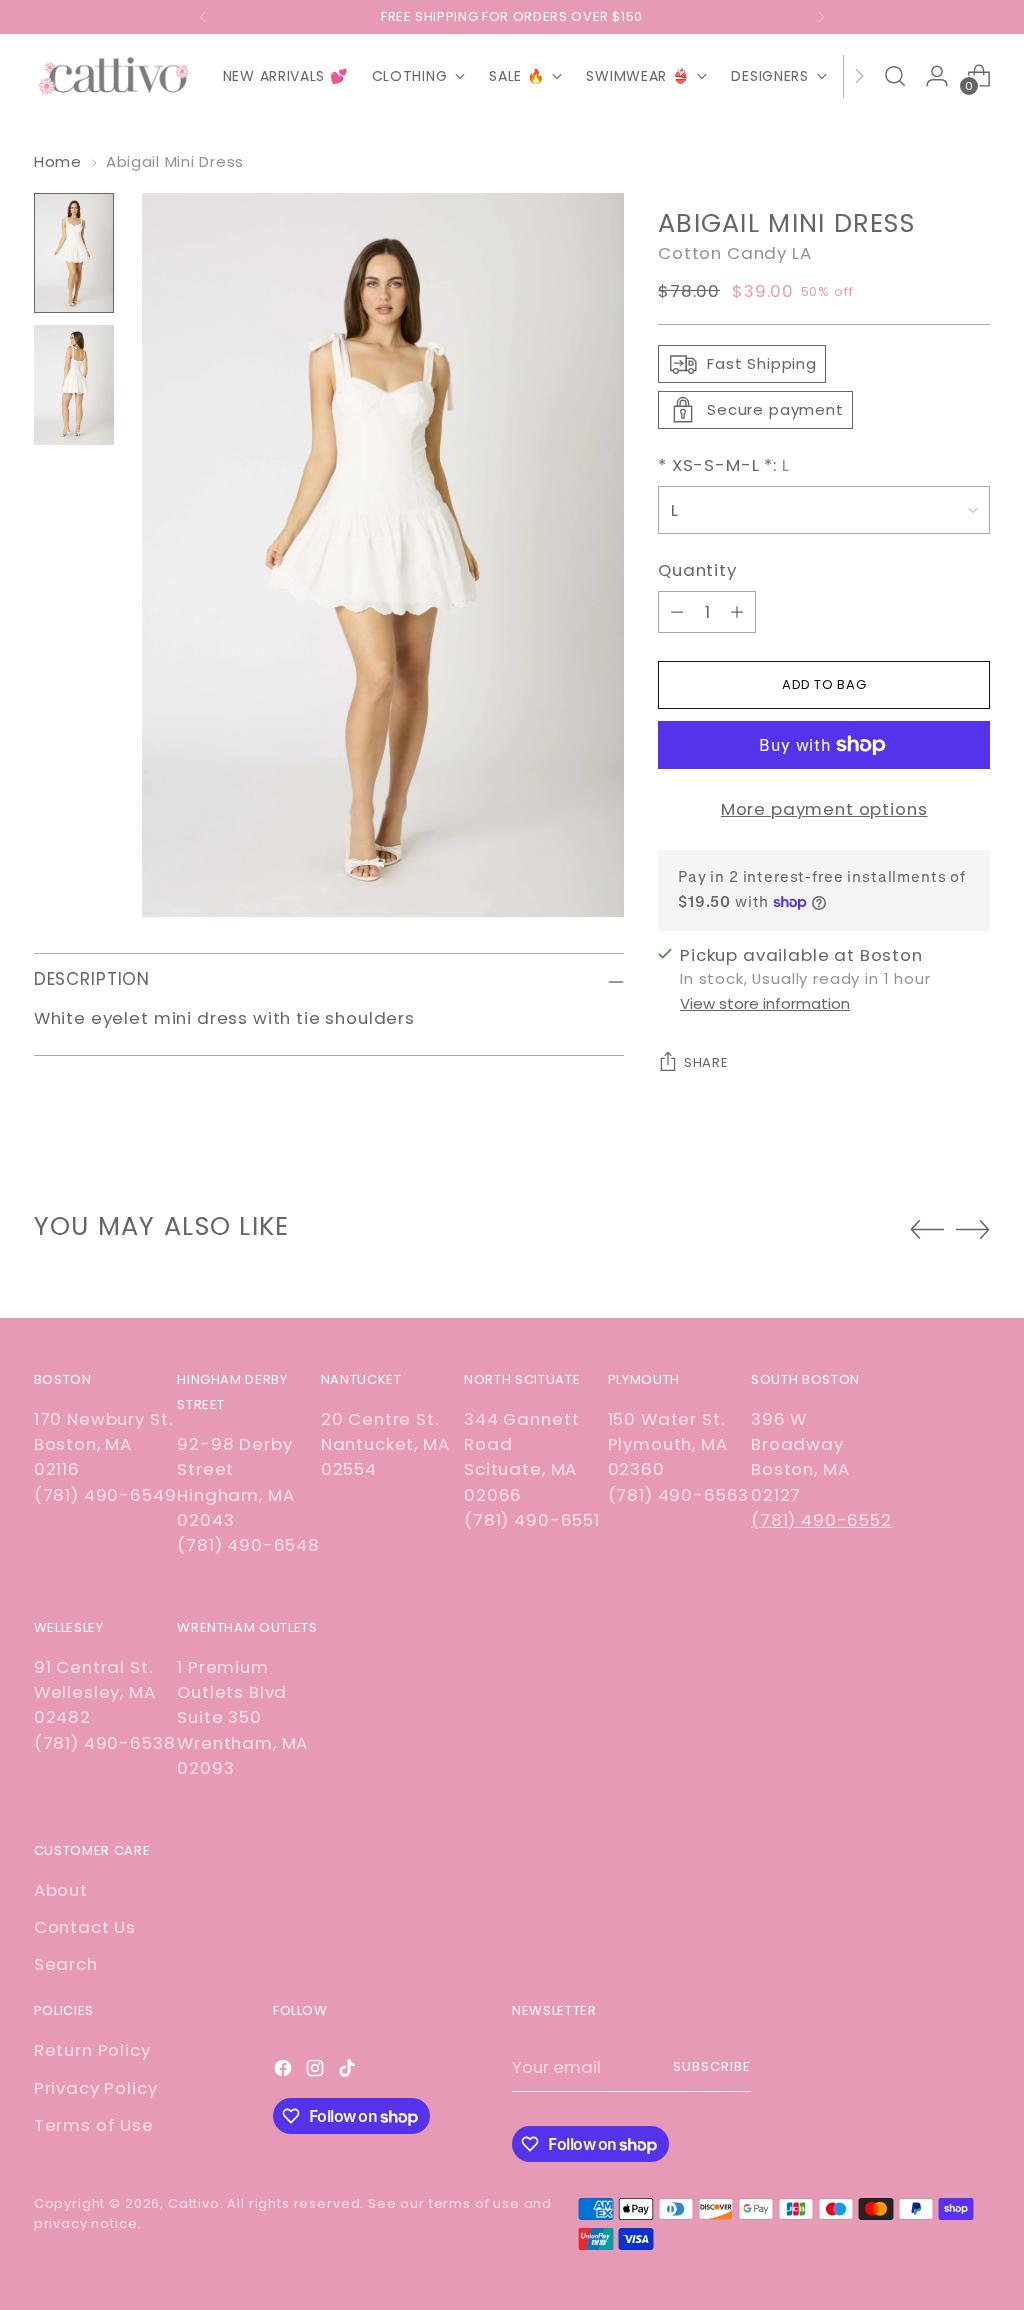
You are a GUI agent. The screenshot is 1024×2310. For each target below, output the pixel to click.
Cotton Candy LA (735, 253)
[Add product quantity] (737, 612)
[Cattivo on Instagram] (317, 2071)
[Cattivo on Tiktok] (349, 2071)
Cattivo (194, 2203)
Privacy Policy (96, 2088)
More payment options (824, 809)
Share (706, 1062)
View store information (765, 1003)
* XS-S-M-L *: (724, 465)
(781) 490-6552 (821, 1520)
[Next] (821, 17)
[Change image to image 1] (74, 253)
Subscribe (712, 2066)
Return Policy (92, 2050)
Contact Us (85, 1927)
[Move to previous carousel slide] (927, 1230)
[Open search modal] (895, 76)
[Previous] (203, 17)
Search (66, 1964)
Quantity (697, 570)
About (61, 1890)
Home (58, 161)
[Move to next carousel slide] (973, 1229)
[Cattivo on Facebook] (285, 2071)
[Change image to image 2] (74, 385)
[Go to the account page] (937, 76)
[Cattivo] (114, 76)
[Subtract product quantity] (677, 612)
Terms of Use (94, 2125)
